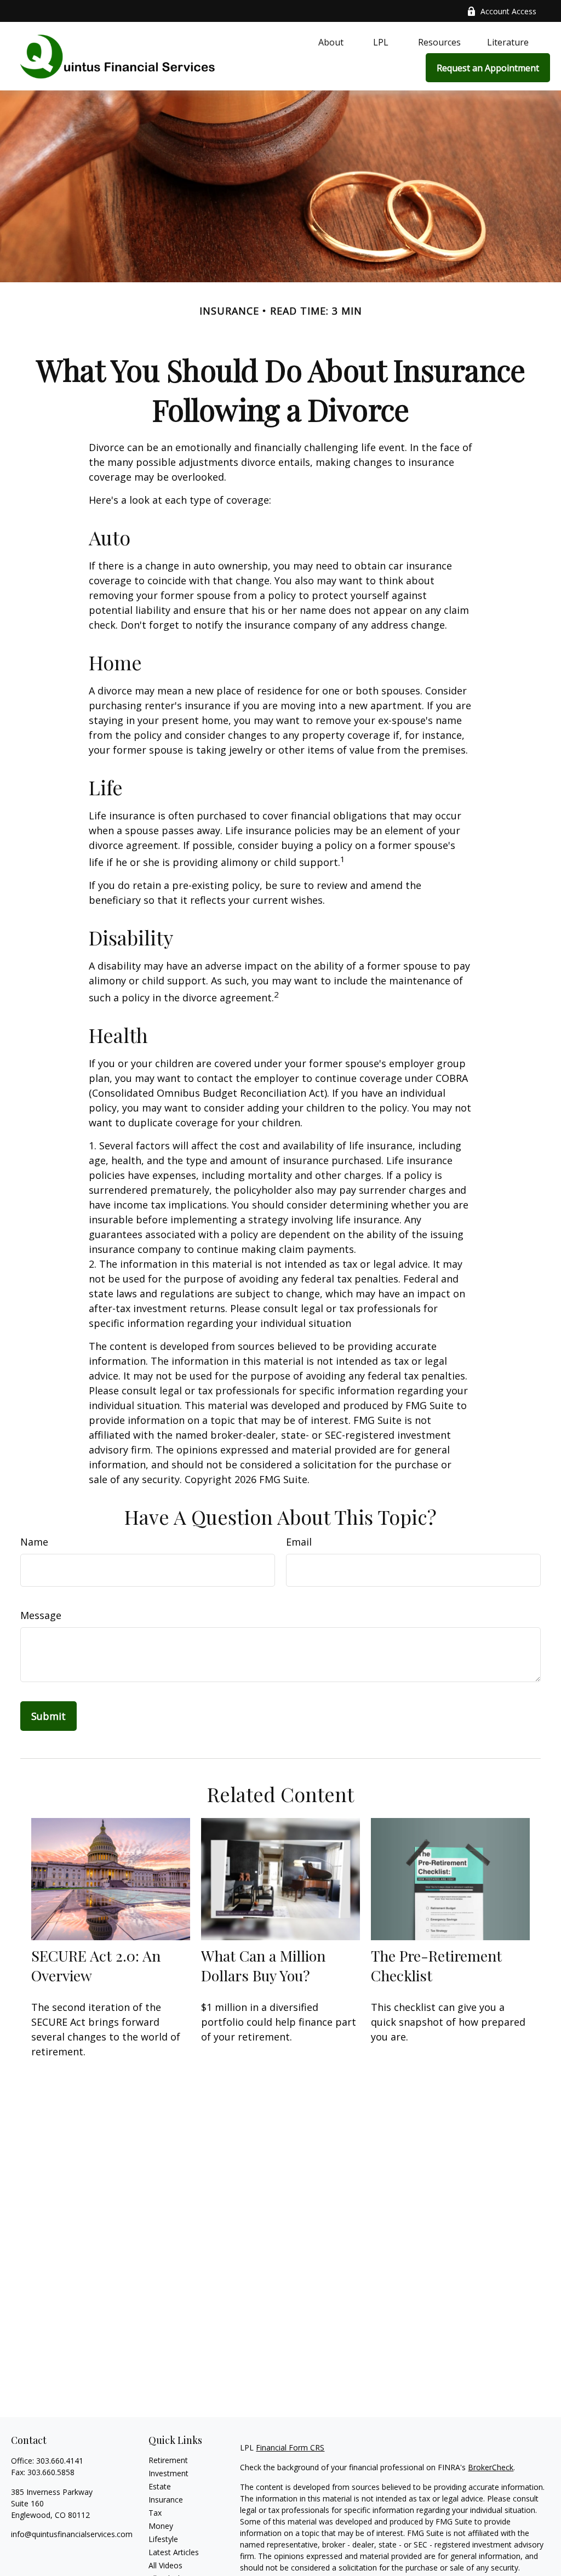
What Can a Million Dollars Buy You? (263, 1965)
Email (299, 1542)
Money (161, 2526)
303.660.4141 (60, 2461)
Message (41, 1615)
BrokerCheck (491, 2467)
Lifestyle (163, 2539)
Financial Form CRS (290, 2447)
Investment (168, 2473)
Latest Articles (174, 2552)
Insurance (166, 2500)
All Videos (165, 2565)
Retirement (168, 2460)
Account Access (508, 11)
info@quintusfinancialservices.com (72, 2534)
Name (34, 1542)
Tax (155, 2513)
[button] (331, 42)
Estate (160, 2486)
